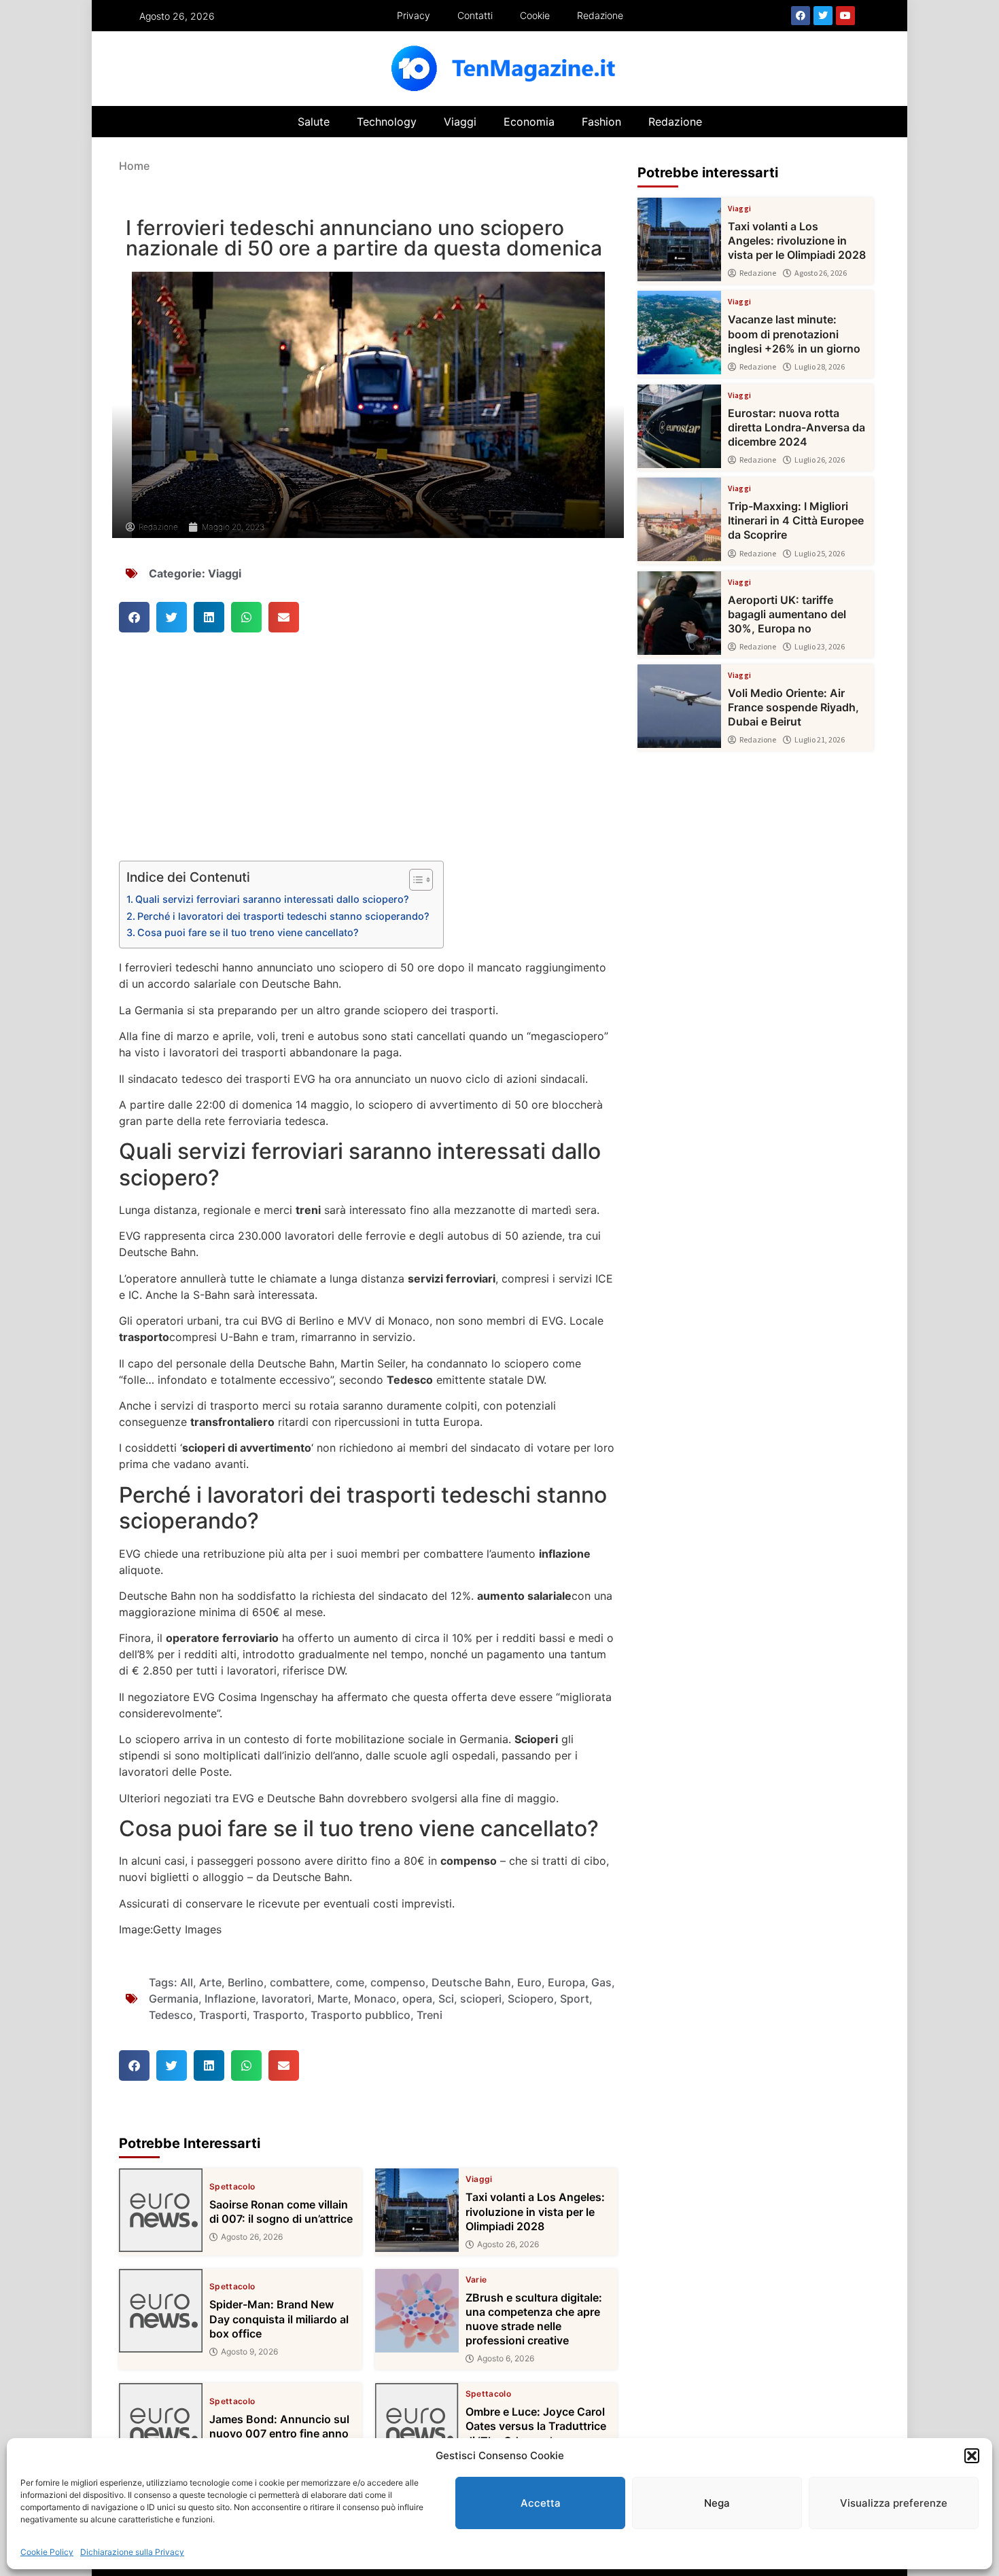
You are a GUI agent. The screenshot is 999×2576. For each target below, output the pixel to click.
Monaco (375, 1999)
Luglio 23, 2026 (820, 647)
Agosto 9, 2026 (249, 2352)
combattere (300, 1982)
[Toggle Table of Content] (414, 880)
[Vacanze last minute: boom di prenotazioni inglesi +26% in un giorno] (679, 333)
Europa (566, 1982)
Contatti (475, 15)
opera (417, 1999)
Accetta (541, 2503)
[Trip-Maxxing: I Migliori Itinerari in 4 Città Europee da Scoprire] (679, 519)
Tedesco (171, 2015)
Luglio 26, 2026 (820, 460)
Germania (174, 1999)
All (187, 1982)
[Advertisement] (368, 760)
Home (134, 166)
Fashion (601, 122)
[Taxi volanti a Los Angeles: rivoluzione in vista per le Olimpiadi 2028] (417, 2210)
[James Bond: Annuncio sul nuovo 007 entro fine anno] (161, 2425)
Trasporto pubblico (361, 2015)
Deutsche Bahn (471, 1982)
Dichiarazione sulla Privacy (132, 2552)
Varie (476, 2280)
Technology (387, 122)
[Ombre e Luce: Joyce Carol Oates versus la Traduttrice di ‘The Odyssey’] (417, 2425)
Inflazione (230, 1999)
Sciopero (531, 1999)
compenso (398, 1982)
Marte (333, 1999)
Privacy (414, 15)
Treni (430, 2015)
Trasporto (279, 2015)
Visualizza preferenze (894, 2503)
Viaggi (460, 122)
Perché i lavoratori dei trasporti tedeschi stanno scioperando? (283, 916)
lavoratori (286, 1999)
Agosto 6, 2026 (506, 2359)
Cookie (535, 15)
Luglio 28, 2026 (820, 367)
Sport (575, 1999)
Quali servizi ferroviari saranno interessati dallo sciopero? (272, 899)
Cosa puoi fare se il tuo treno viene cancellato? (248, 932)
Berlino (246, 1982)
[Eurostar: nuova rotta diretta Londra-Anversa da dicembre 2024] (679, 426)
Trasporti (223, 2015)
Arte (210, 1982)
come (350, 1982)
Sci (446, 1999)
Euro (529, 1982)
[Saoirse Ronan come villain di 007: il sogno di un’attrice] (161, 2210)
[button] (972, 2456)
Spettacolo (232, 2187)
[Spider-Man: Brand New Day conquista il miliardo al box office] (161, 2311)
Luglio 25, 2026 (820, 554)
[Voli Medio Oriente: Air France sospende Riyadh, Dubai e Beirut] (679, 706)
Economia (529, 122)
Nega (717, 2503)
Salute (314, 122)
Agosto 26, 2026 (252, 2237)
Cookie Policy (47, 2552)
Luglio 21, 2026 (820, 740)
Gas (601, 1982)
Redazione (600, 15)
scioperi (481, 1999)
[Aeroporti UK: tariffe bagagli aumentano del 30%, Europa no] (679, 613)
